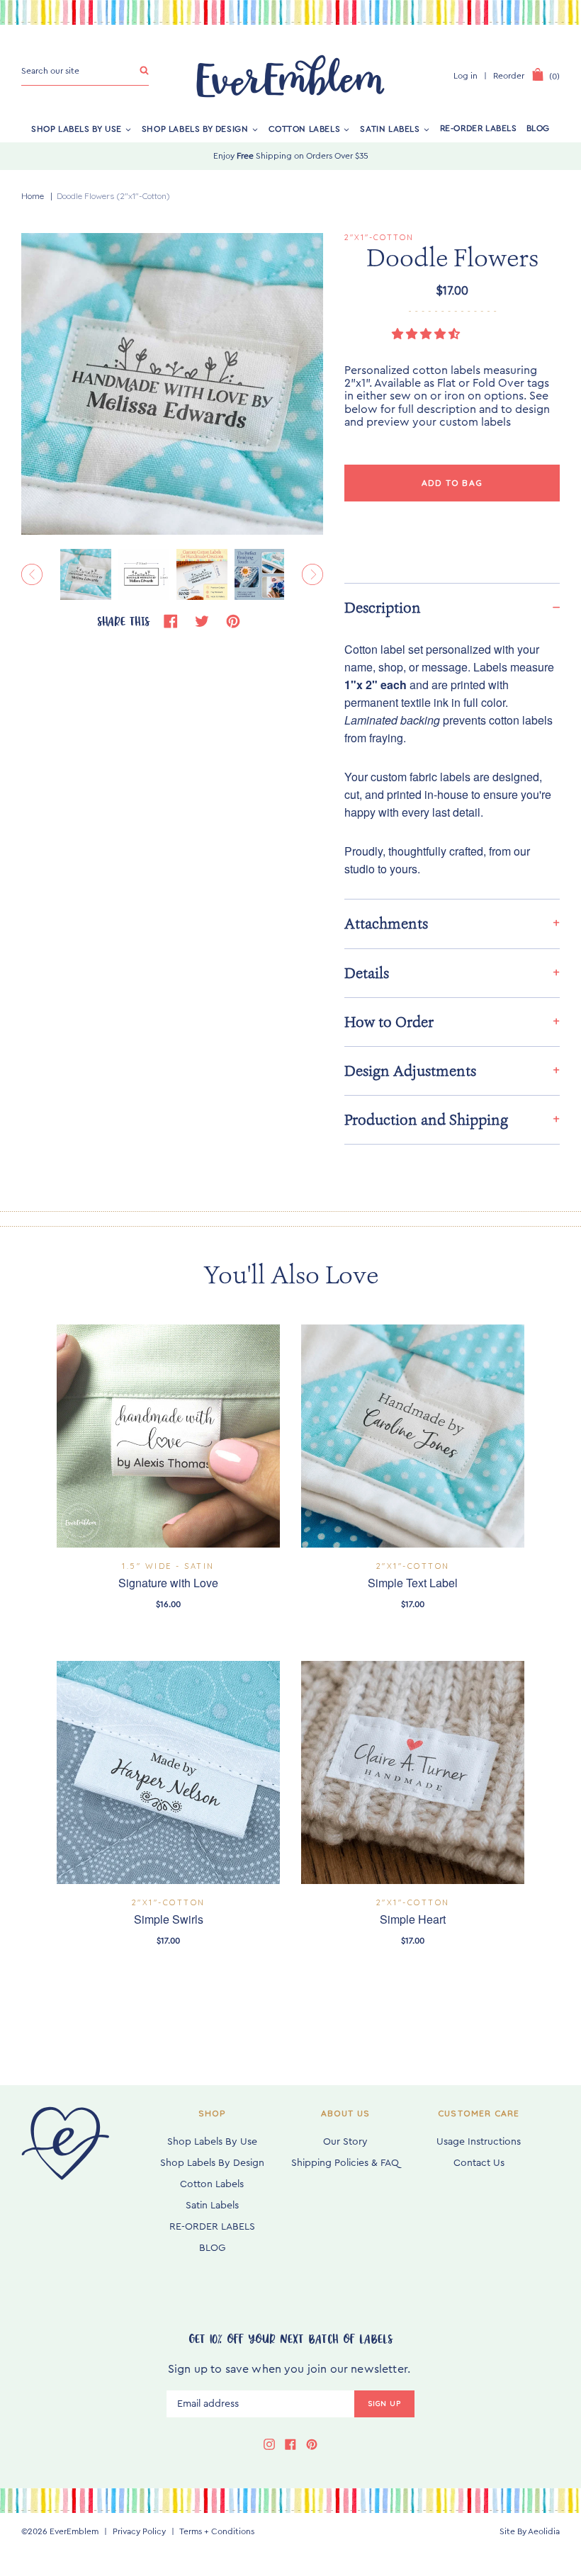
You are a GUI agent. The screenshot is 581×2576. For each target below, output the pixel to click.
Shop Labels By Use (77, 128)
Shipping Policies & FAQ (345, 2163)
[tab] (452, 607)
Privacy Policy (139, 2531)
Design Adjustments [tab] (410, 1071)
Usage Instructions (479, 2142)
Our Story (345, 2142)
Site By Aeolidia (530, 2531)
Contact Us (479, 2163)
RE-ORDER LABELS (479, 128)
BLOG (538, 128)
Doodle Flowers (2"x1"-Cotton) (113, 196)
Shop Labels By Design (195, 128)
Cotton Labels (305, 128)
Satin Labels (390, 128)
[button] (427, 334)
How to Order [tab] (389, 1022)
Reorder (509, 76)
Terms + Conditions (217, 2531)
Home (33, 196)
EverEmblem (74, 2531)
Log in (466, 76)
